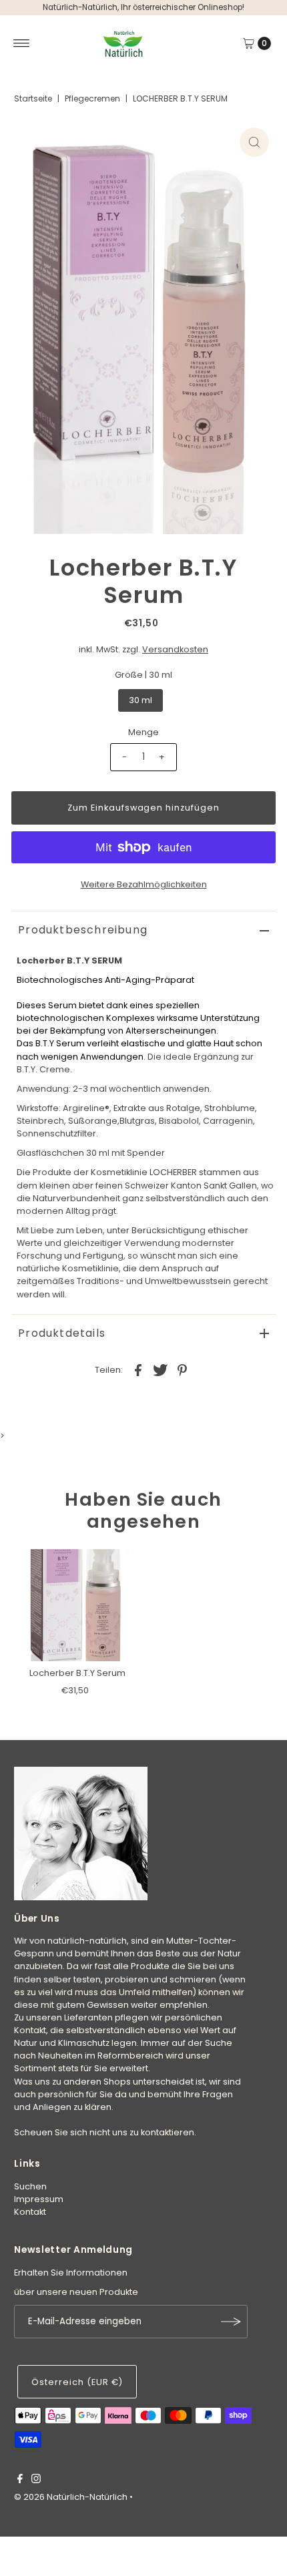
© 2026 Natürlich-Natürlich (71, 2497)
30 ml (140, 700)
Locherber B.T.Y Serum (77, 1673)
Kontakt (30, 2212)
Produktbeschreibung (83, 930)
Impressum (39, 2199)
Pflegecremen (92, 98)
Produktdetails (62, 1333)
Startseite (33, 98)
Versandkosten (175, 649)
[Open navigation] (22, 43)
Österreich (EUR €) (77, 2382)
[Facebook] (20, 2481)
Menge (143, 732)
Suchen (30, 2186)
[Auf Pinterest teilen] (182, 1369)
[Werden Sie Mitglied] (231, 2322)
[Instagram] (36, 2481)
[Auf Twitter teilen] (160, 1369)
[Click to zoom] (254, 142)
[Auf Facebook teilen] (138, 1369)
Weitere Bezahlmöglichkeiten (144, 884)
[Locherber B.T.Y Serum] (77, 1605)
